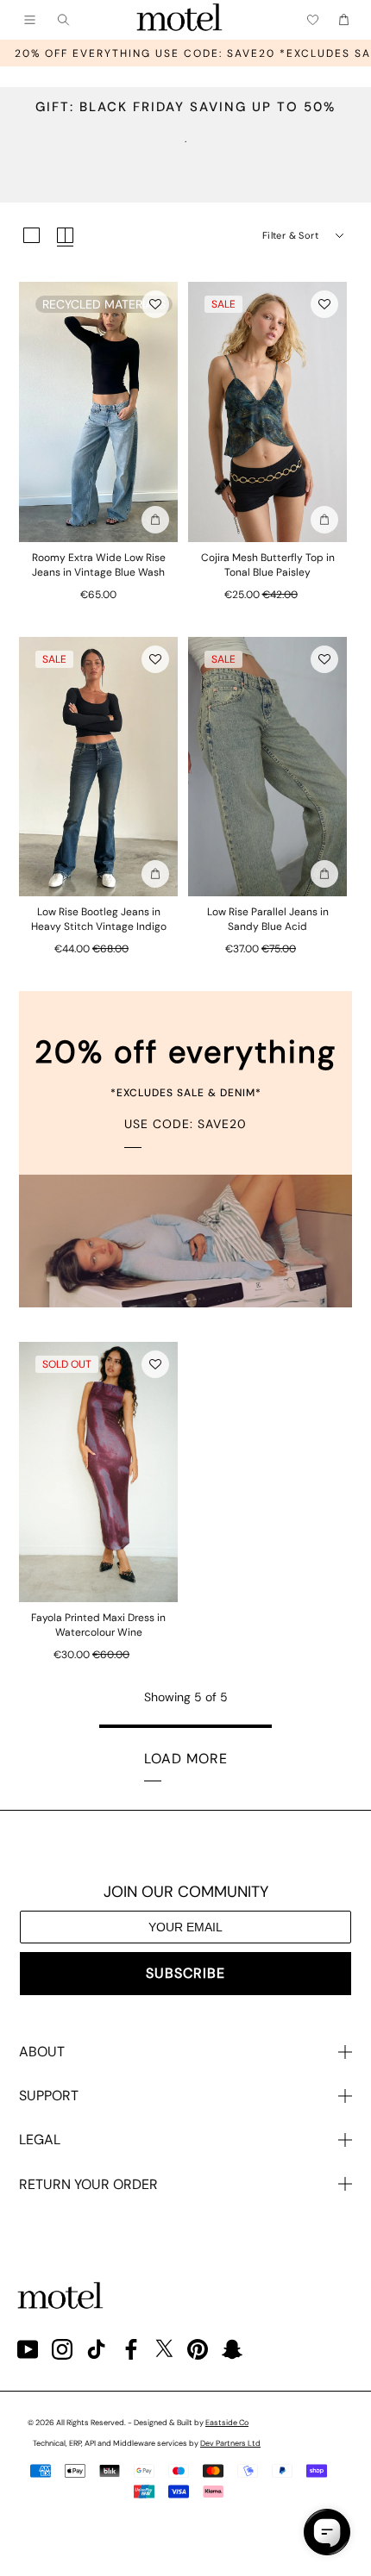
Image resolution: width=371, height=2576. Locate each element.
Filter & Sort (290, 235)
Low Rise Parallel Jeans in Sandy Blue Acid (268, 919)
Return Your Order (88, 2184)
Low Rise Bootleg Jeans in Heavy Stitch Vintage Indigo (99, 919)
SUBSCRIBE (185, 1973)
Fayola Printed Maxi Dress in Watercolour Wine (98, 1625)
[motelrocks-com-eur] (179, 20)
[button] (155, 304)
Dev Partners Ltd (230, 2443)
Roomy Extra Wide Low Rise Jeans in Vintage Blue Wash (99, 565)
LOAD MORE (186, 1759)
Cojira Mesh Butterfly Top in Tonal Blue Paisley (268, 565)
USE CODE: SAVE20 (185, 1124)
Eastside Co (227, 2423)
